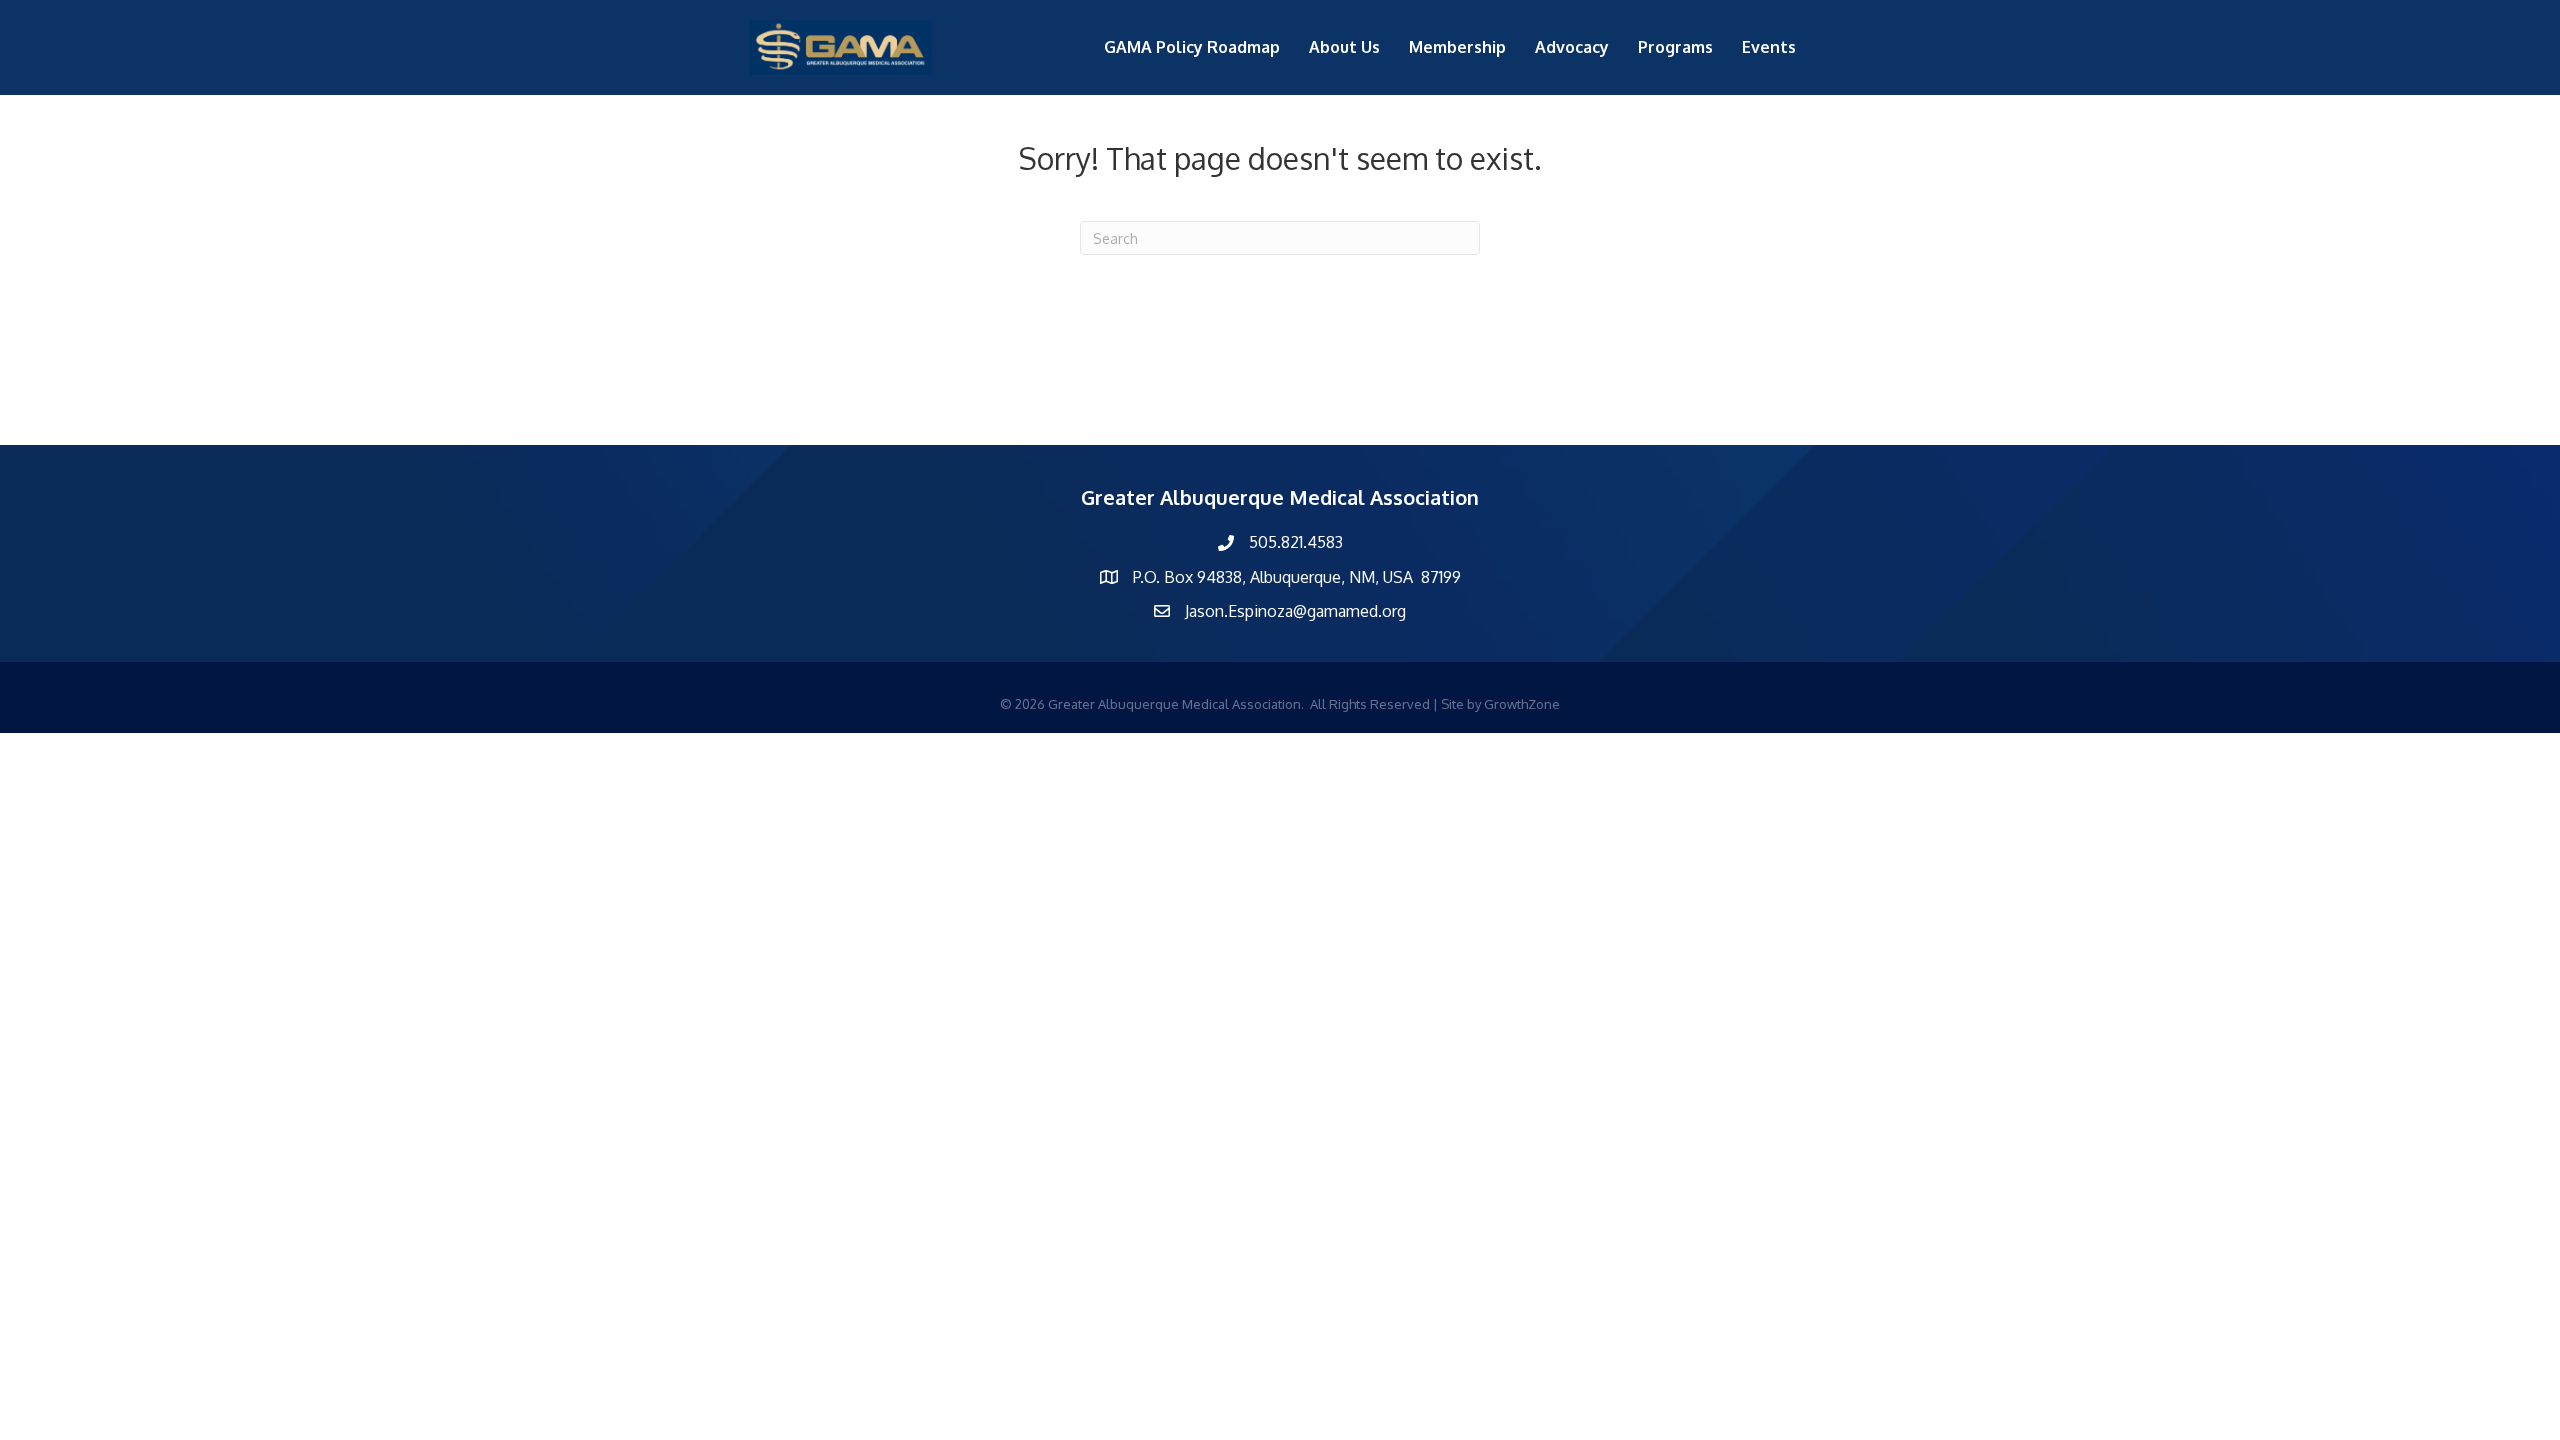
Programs (1675, 47)
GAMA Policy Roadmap (1192, 47)
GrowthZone (1522, 704)
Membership (1457, 47)
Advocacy (1572, 47)
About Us (1344, 47)
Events (1769, 47)
